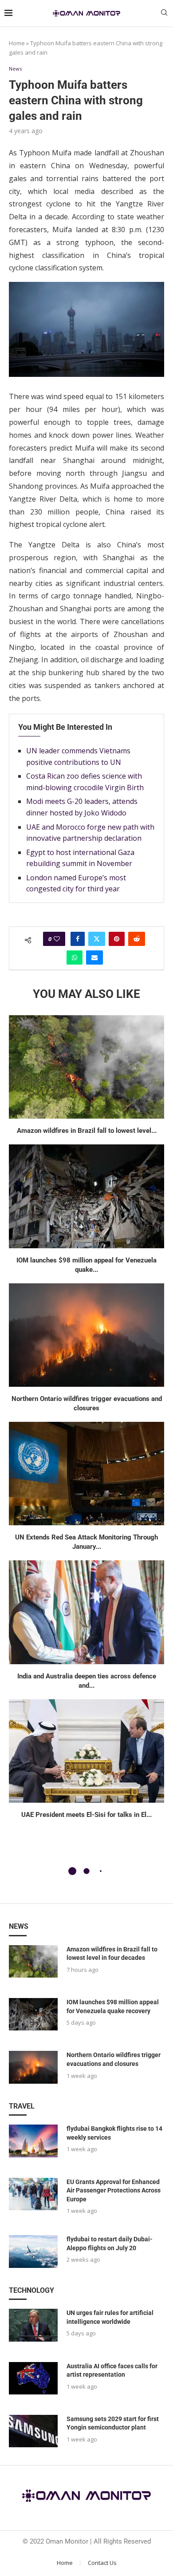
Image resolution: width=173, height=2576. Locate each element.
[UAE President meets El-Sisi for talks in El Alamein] (86, 1751)
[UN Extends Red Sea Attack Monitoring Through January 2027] (86, 1474)
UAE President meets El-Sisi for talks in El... (86, 1815)
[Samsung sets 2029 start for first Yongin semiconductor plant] (33, 2431)
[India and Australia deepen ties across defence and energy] (86, 1612)
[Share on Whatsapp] (75, 958)
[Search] (164, 14)
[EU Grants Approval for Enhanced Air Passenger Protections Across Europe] (33, 2194)
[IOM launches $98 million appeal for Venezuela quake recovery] (86, 1196)
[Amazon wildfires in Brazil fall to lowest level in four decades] (86, 1067)
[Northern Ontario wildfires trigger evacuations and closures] (86, 1335)
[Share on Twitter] (97, 939)
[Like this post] (57, 939)
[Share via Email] (94, 958)
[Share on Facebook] (78, 939)
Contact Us (102, 2563)
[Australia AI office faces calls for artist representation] (33, 2378)
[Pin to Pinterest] (117, 939)
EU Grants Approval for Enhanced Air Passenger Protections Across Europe (114, 2190)
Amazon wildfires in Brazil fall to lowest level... (87, 1131)
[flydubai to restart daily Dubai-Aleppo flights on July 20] (33, 2251)
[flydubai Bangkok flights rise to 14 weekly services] (33, 2141)
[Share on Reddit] (137, 939)
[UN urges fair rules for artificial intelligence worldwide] (33, 2325)
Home (17, 43)
